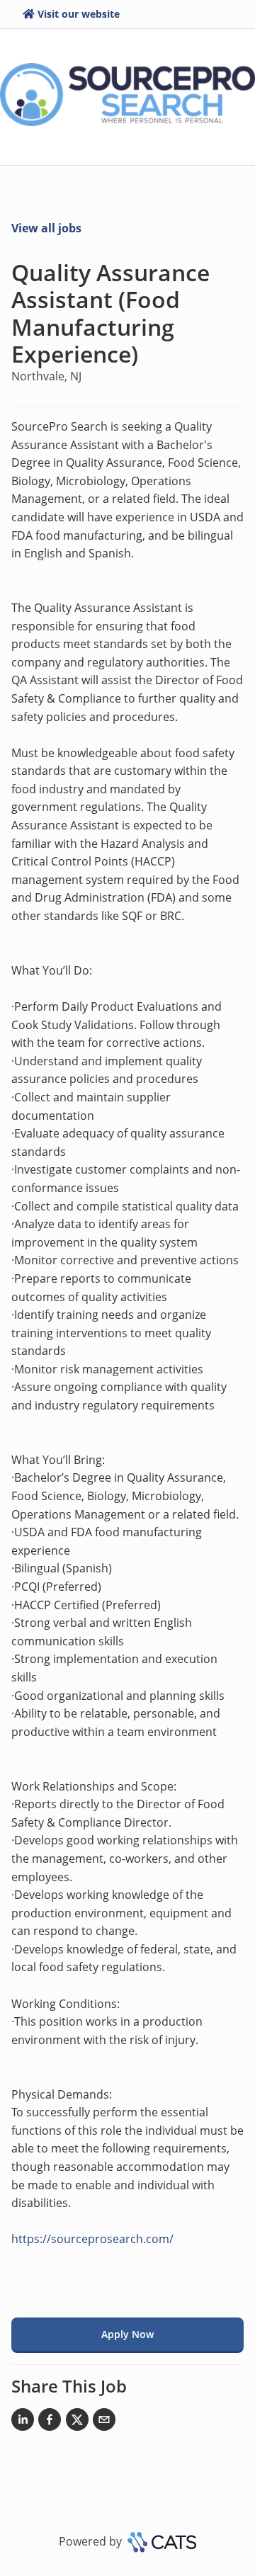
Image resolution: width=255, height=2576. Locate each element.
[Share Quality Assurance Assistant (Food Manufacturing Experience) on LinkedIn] (23, 2422)
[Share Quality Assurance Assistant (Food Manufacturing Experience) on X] (77, 2422)
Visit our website (79, 14)
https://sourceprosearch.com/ (92, 2239)
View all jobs (46, 228)
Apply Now (127, 2334)
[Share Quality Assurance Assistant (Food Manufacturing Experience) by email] (104, 2422)
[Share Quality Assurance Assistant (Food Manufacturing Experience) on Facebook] (50, 2422)
